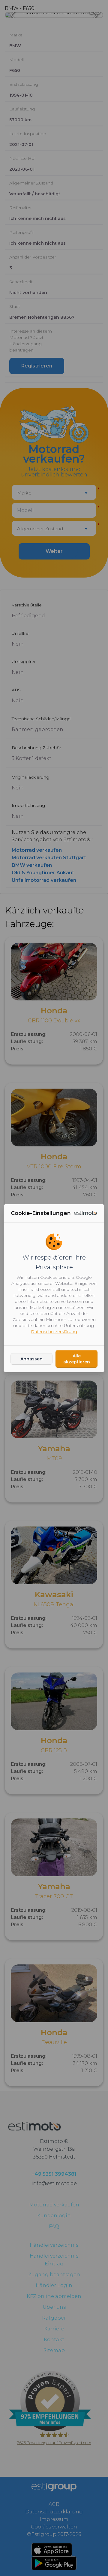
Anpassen (31, 1359)
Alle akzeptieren (77, 1359)
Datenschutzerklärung (54, 1331)
